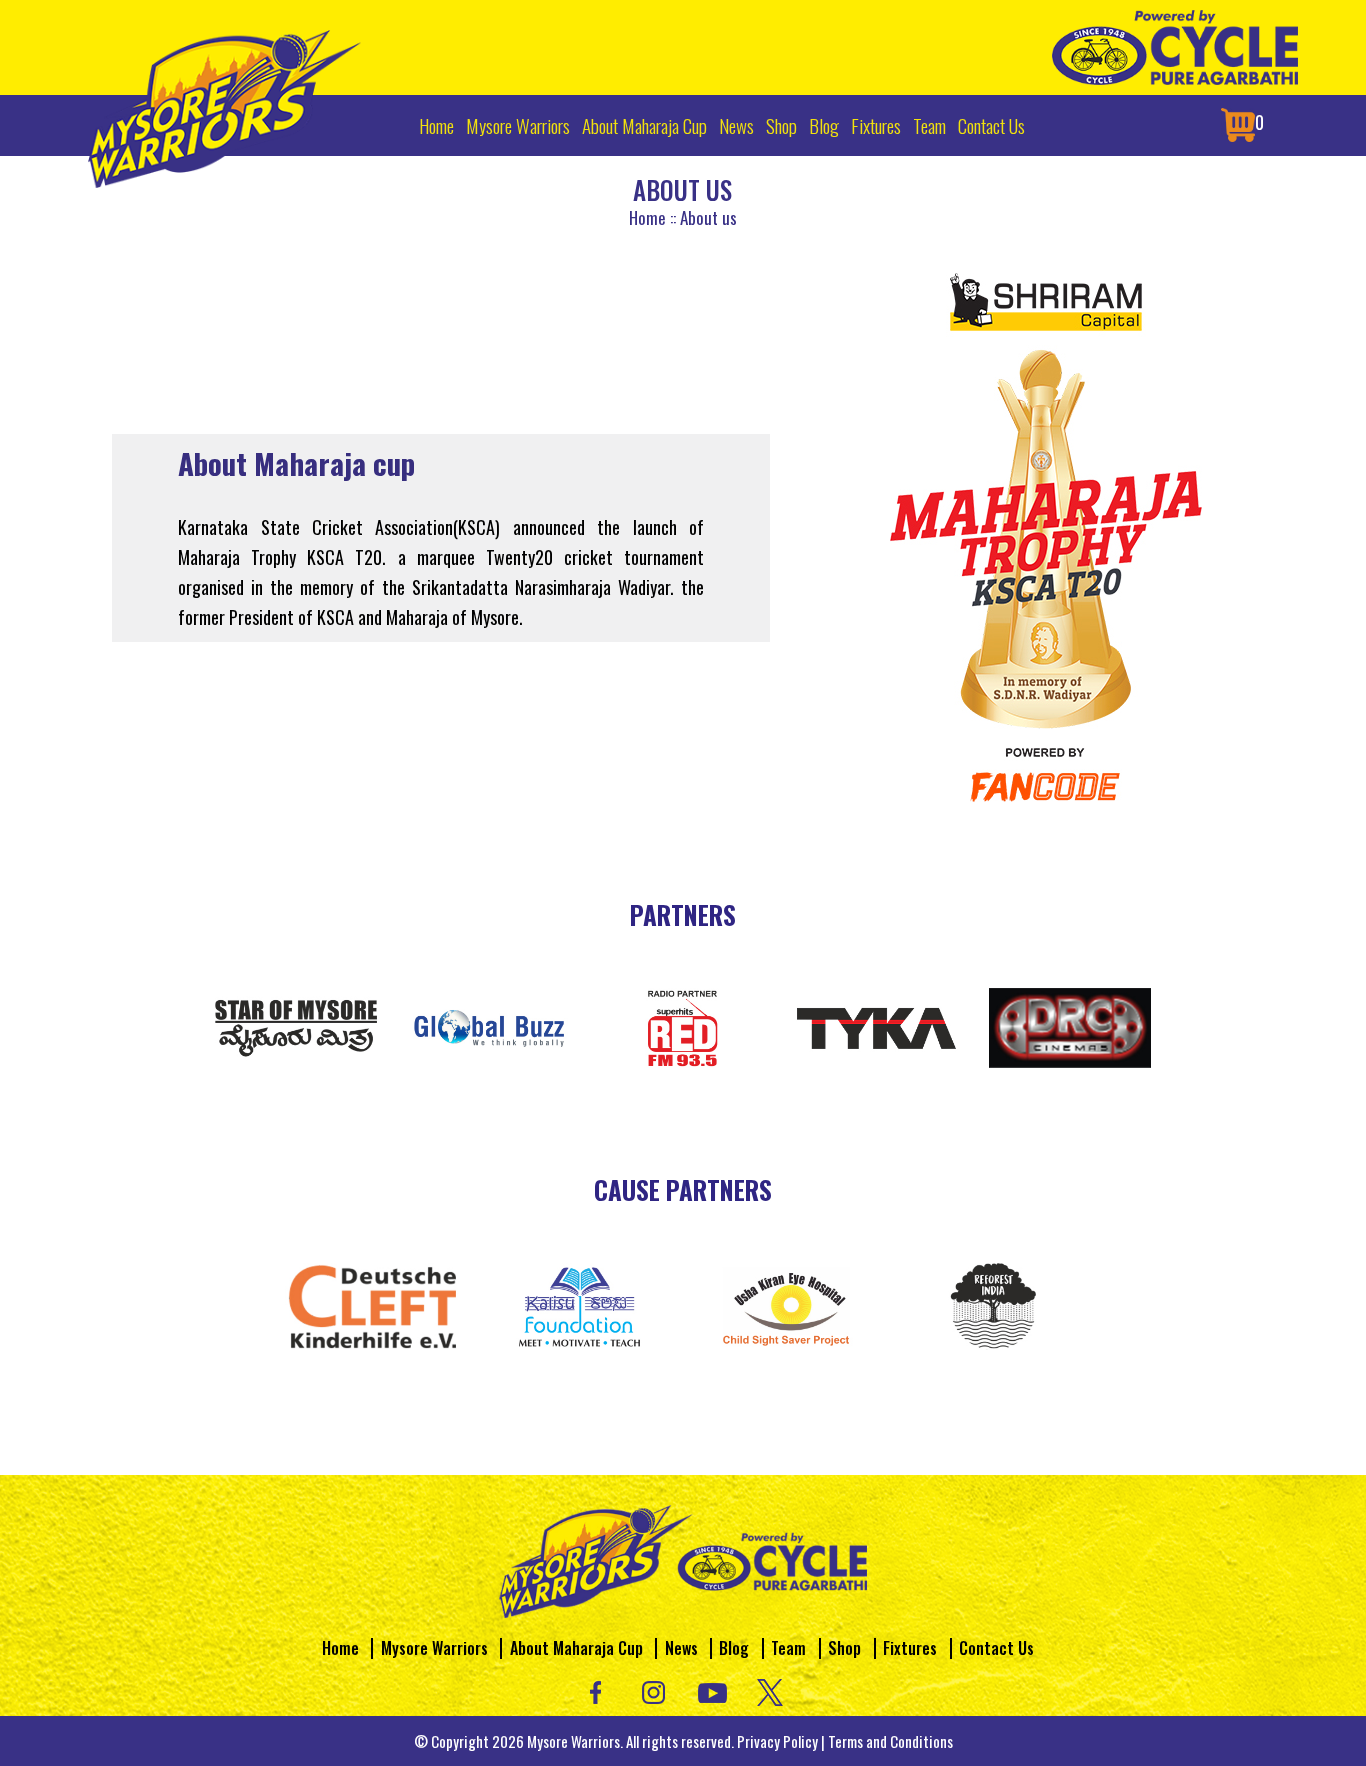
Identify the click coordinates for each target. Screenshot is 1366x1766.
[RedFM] (683, 1025)
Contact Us (991, 125)
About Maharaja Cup (644, 125)
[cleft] (372, 1304)
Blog (824, 125)
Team (929, 125)
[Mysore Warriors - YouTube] (712, 1690)
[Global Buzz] (490, 1025)
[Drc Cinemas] (1070, 1025)
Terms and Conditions (890, 1741)
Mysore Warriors (518, 125)
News (736, 125)
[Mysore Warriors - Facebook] (595, 1690)
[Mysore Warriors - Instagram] (653, 1690)
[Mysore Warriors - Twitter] (770, 1690)
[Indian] (993, 1304)
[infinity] (877, 1025)
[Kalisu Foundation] (579, 1304)
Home (436, 125)
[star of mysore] (296, 1025)
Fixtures (876, 125)
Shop (781, 125)
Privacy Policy (777, 1741)
